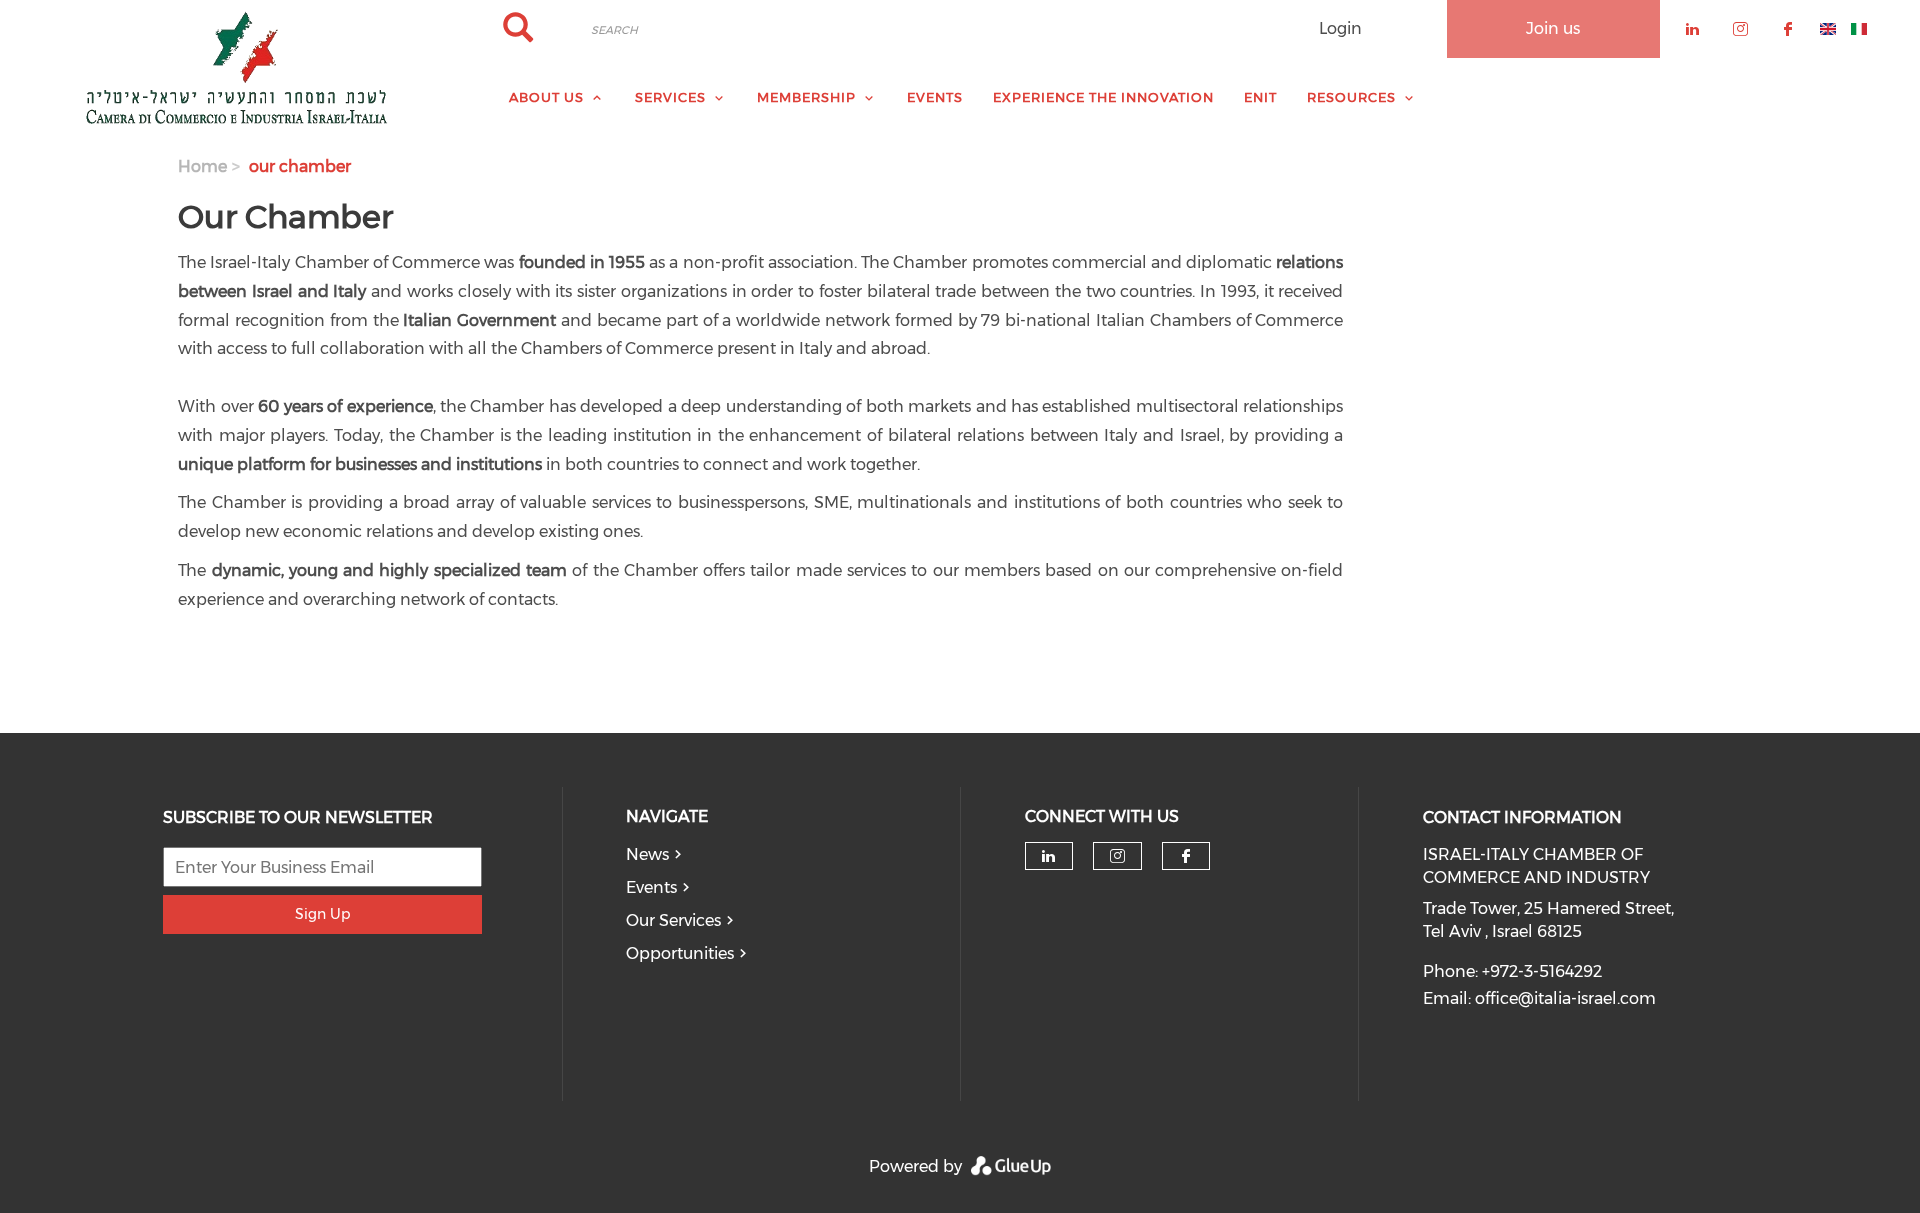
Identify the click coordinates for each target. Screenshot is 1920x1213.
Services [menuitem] (670, 97)
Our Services (673, 920)
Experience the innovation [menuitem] (1103, 97)
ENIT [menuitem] (1260, 97)
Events (651, 887)
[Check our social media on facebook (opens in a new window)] (1186, 856)
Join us (1553, 28)
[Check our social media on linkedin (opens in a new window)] (1049, 856)
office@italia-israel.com (1565, 998)
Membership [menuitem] (806, 97)
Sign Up (322, 914)
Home (202, 166)
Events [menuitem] (935, 97)
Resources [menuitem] (1351, 97)
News (647, 854)
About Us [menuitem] (546, 97)
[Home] (240, 68)
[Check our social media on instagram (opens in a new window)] (1117, 856)
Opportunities (680, 953)
